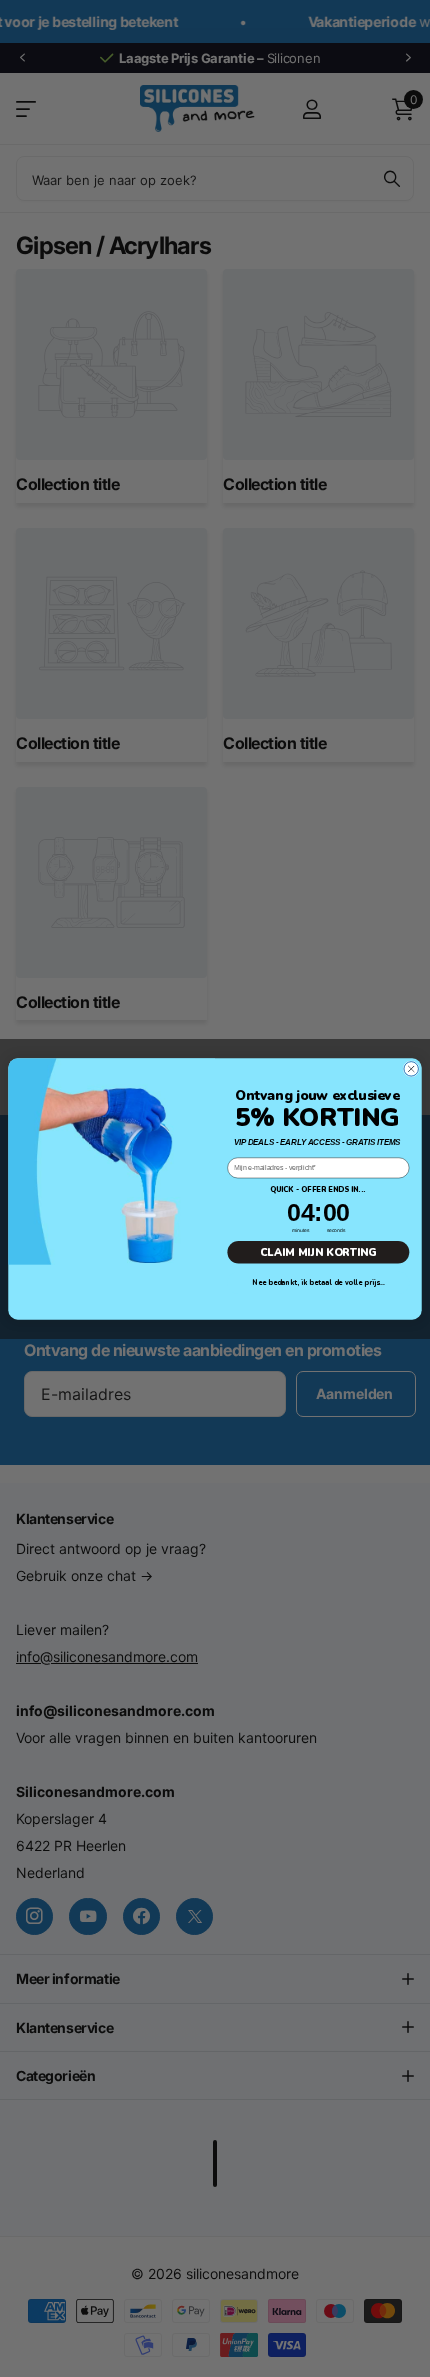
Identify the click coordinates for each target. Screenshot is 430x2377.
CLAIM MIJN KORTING (318, 1251)
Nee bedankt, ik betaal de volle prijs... (318, 1283)
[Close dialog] (411, 1068)
